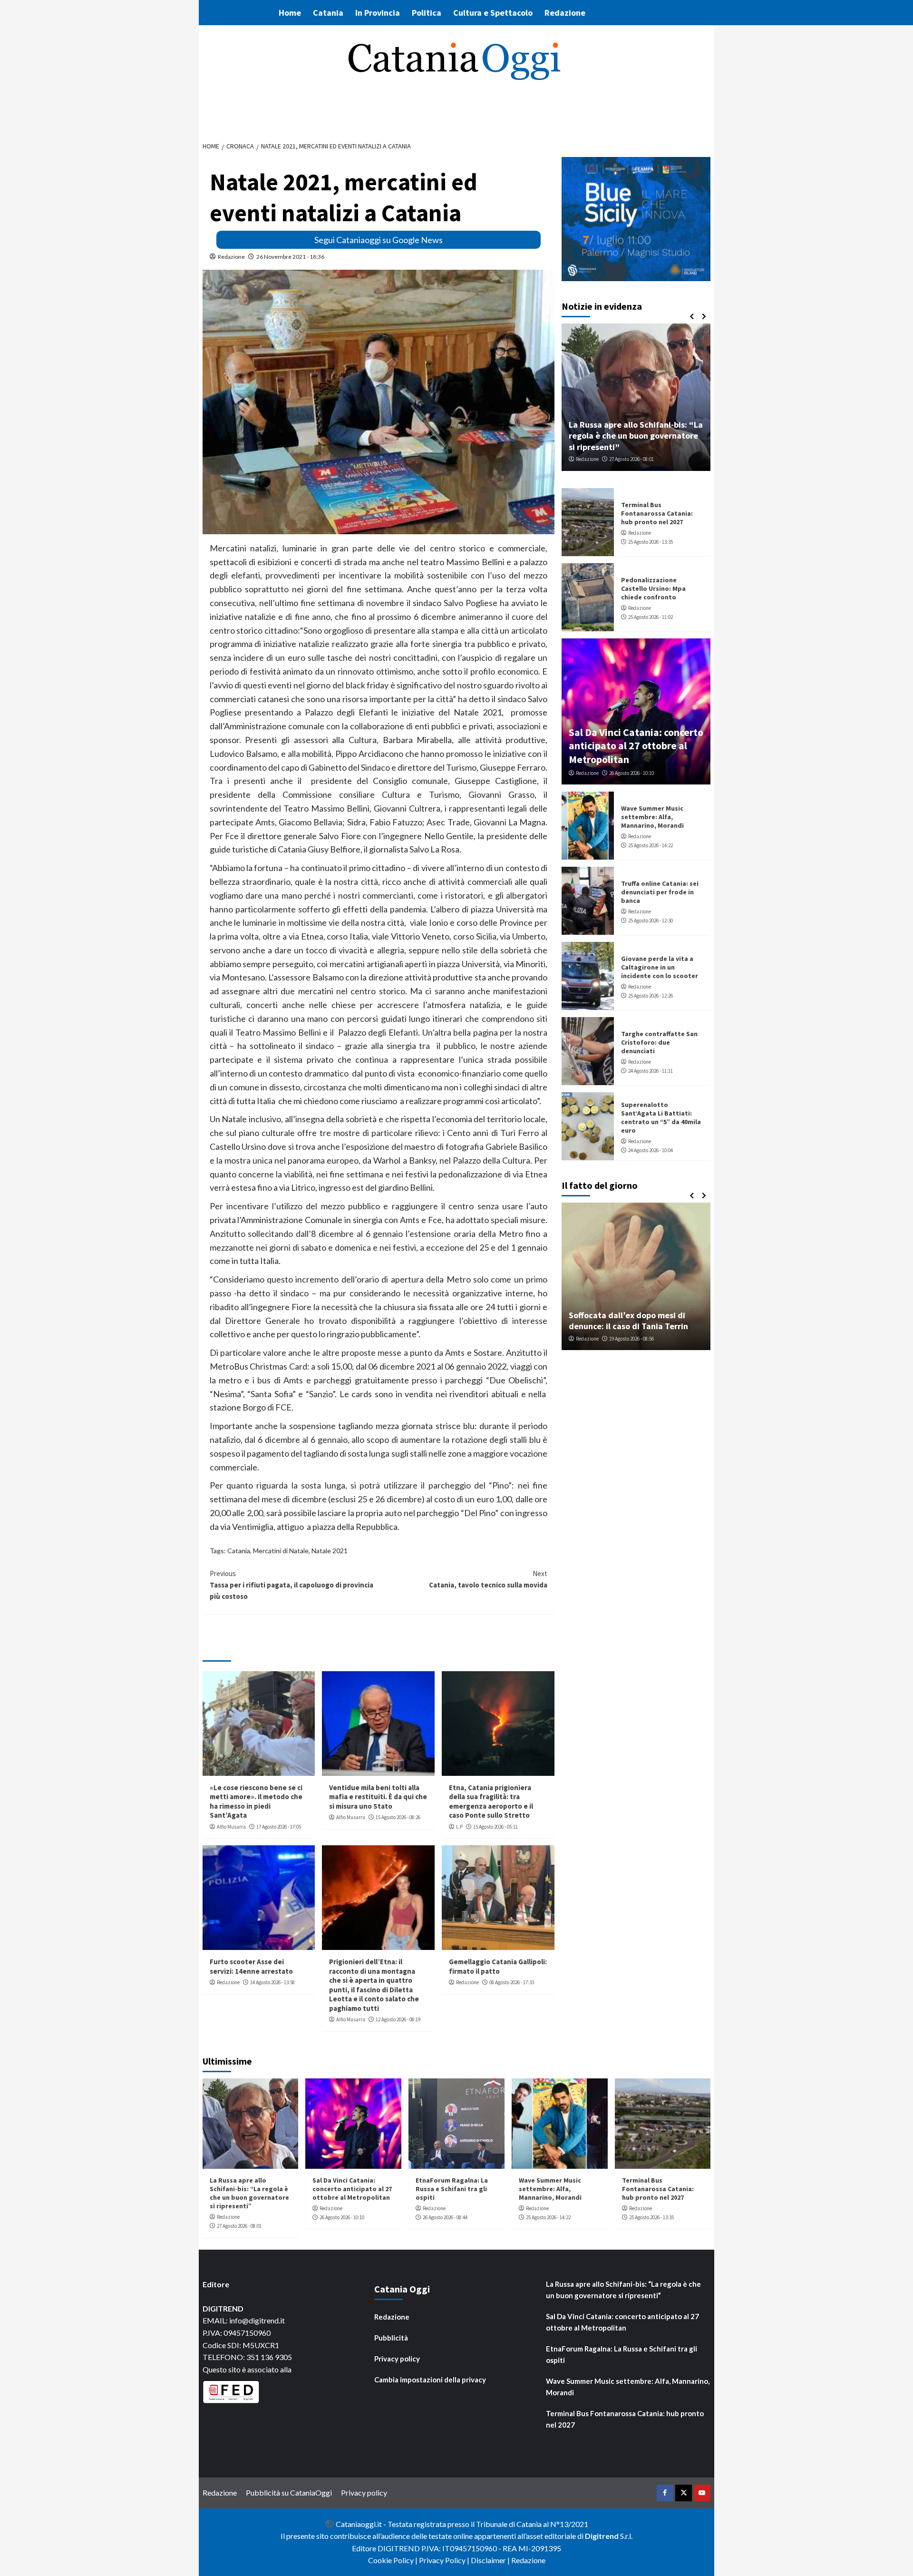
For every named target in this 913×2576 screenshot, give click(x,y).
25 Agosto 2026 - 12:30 (651, 921)
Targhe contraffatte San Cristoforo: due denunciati (659, 1042)
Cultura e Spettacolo (493, 13)
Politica (427, 13)
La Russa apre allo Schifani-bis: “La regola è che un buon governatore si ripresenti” (249, 2193)
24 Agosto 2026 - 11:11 (651, 1071)
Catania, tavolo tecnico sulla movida (488, 1579)
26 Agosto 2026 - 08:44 (631, 459)
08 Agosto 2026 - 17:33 (512, 1982)
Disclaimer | (491, 2560)
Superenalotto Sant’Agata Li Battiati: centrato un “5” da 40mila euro (661, 1118)
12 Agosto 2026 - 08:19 (398, 2019)
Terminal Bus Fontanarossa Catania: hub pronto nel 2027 (657, 513)
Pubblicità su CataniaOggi (289, 2493)
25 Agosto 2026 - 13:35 (651, 542)
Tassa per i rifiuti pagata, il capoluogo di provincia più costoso (291, 1585)
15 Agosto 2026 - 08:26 (398, 1817)
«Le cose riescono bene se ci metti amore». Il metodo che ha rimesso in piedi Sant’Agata (256, 1802)
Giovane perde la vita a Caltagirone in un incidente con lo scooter (660, 967)
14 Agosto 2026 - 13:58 (272, 1982)
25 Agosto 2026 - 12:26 (651, 996)
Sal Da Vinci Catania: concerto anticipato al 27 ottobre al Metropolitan (636, 746)
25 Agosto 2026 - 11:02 (651, 617)
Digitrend (602, 2536)
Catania (328, 13)
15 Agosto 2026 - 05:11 (495, 1827)
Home (290, 13)
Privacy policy (397, 2359)
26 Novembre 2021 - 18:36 (290, 257)
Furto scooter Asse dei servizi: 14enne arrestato (251, 1966)
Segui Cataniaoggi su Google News (379, 240)
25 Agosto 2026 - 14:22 (651, 845)
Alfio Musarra (231, 1827)
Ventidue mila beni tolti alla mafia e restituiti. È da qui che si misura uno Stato (378, 1797)
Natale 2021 (330, 1551)
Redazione (565, 13)
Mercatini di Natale (281, 1551)
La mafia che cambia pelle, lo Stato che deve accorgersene (636, 1321)
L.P (459, 1827)
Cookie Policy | (393, 2560)
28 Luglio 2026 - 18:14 (637, 1339)
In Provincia (378, 13)
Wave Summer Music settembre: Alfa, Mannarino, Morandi (652, 817)
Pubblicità (391, 2338)
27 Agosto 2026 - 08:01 (239, 2226)
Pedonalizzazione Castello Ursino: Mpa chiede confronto (653, 588)
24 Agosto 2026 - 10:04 (651, 1150)
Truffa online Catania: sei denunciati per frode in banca (660, 892)
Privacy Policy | (445, 2560)
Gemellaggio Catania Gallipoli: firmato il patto (498, 1966)
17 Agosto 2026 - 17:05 (279, 1827)
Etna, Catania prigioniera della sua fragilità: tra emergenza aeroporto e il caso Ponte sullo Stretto (491, 1802)
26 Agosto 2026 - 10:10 (631, 773)
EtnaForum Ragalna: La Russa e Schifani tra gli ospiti (628, 441)
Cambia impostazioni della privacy (430, 2380)
